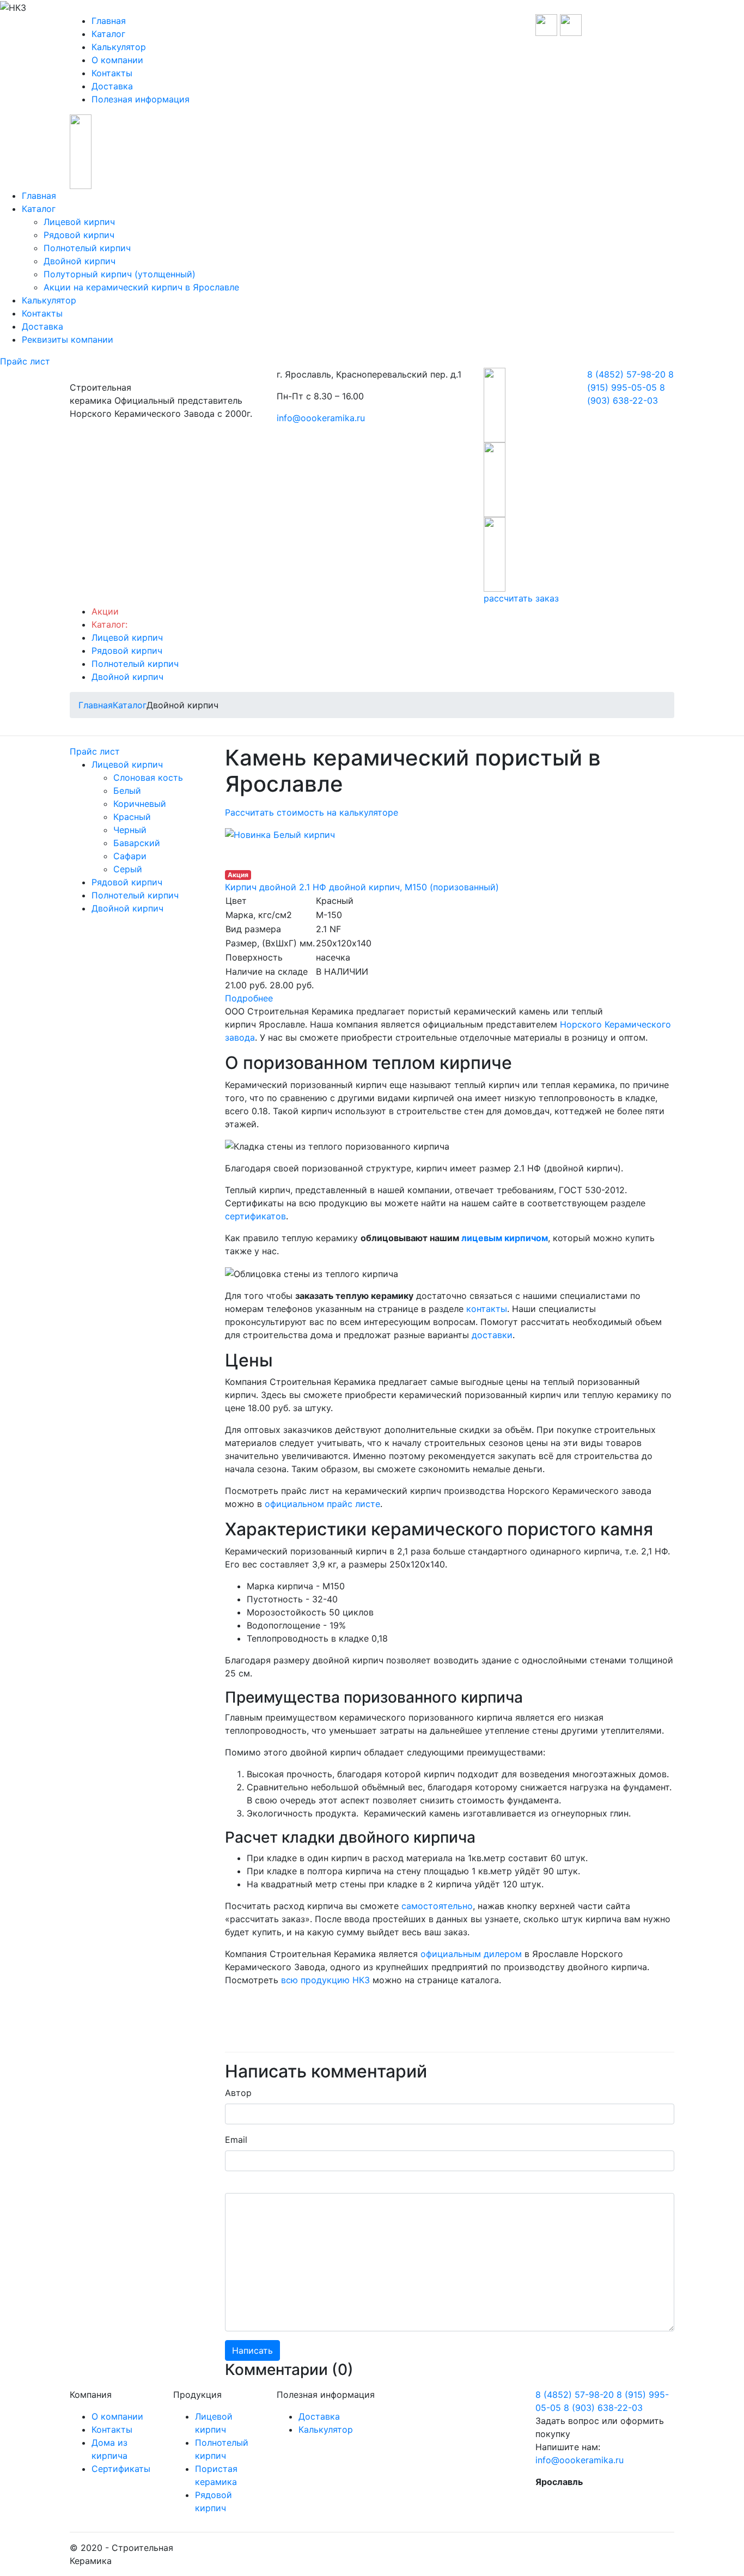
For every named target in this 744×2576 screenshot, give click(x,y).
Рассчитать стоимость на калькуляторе (312, 812)
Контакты (112, 73)
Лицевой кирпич (79, 222)
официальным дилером (471, 1954)
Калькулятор (119, 47)
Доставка (112, 86)
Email (236, 2140)
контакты (487, 1309)
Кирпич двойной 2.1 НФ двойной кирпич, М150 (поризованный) (362, 887)
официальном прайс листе (322, 1504)
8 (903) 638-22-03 (603, 2408)
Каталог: (109, 624)
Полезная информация (141, 99)
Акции (105, 611)
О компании (117, 60)
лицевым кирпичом (505, 1238)
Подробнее (249, 998)
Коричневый (140, 804)
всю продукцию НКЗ (325, 1980)
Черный (130, 830)
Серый (128, 869)
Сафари (130, 856)
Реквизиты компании (68, 339)
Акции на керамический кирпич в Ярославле (141, 287)
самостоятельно (437, 1906)
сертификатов (255, 1216)
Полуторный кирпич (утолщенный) (120, 274)
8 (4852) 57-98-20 (626, 374)
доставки (492, 1335)
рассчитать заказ (521, 598)
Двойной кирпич (80, 261)
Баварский (137, 843)
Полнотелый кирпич (87, 248)
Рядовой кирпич (79, 235)
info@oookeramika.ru (321, 418)
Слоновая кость (148, 777)
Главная (109, 21)
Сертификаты (121, 2469)
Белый (127, 791)
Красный (132, 817)
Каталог (108, 34)
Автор (238, 2093)
